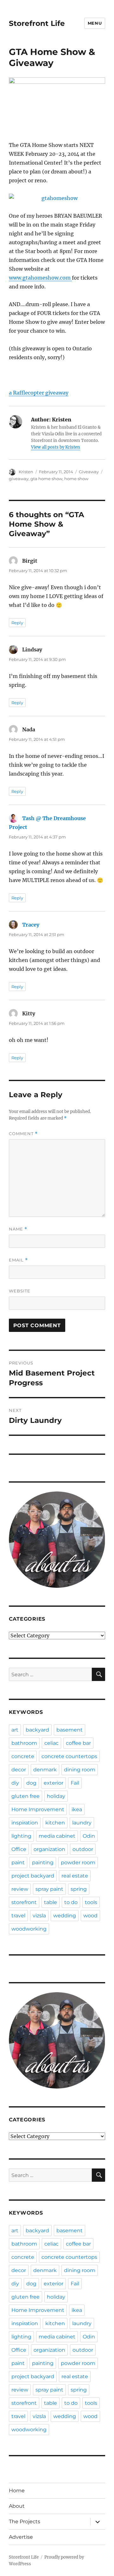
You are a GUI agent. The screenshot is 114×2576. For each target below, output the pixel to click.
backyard (37, 1730)
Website (20, 1291)
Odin (89, 1836)
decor (19, 1770)
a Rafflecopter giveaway (39, 393)
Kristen (26, 472)
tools (91, 1902)
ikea (77, 1809)
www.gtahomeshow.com (40, 278)
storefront (24, 1902)
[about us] (57, 1540)
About (17, 2506)
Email (18, 1260)
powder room (78, 1862)
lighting (21, 1836)
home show (76, 479)
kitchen (55, 1823)
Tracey (31, 925)
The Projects (25, 2522)
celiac (51, 1743)
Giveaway (89, 472)
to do (71, 1902)
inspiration (25, 1823)
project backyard (33, 1876)
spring (79, 1889)
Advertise (21, 2537)
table (51, 1902)
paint (18, 1862)
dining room (80, 1770)
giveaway (19, 479)
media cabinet (57, 1836)
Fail (75, 1783)
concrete (23, 1756)
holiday (56, 1796)
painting (43, 1862)
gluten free (25, 1796)
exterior (54, 1783)
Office (19, 1849)
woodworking (29, 1929)
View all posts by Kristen (56, 447)
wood (90, 1916)
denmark (45, 1770)
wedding (65, 1916)
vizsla (39, 1916)
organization (49, 1849)
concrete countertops (69, 1756)
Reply (17, 623)
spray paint (49, 1889)
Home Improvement (38, 1809)
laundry (82, 1823)
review (20, 1889)
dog (31, 1783)
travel (18, 1916)
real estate (75, 1876)
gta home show (46, 479)
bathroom (24, 1743)
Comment (23, 1134)
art (15, 1730)
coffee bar (78, 1743)
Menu (95, 23)
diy (15, 1783)
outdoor (83, 1849)
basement (70, 1730)
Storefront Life (37, 23)
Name (18, 1229)
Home (17, 2491)
